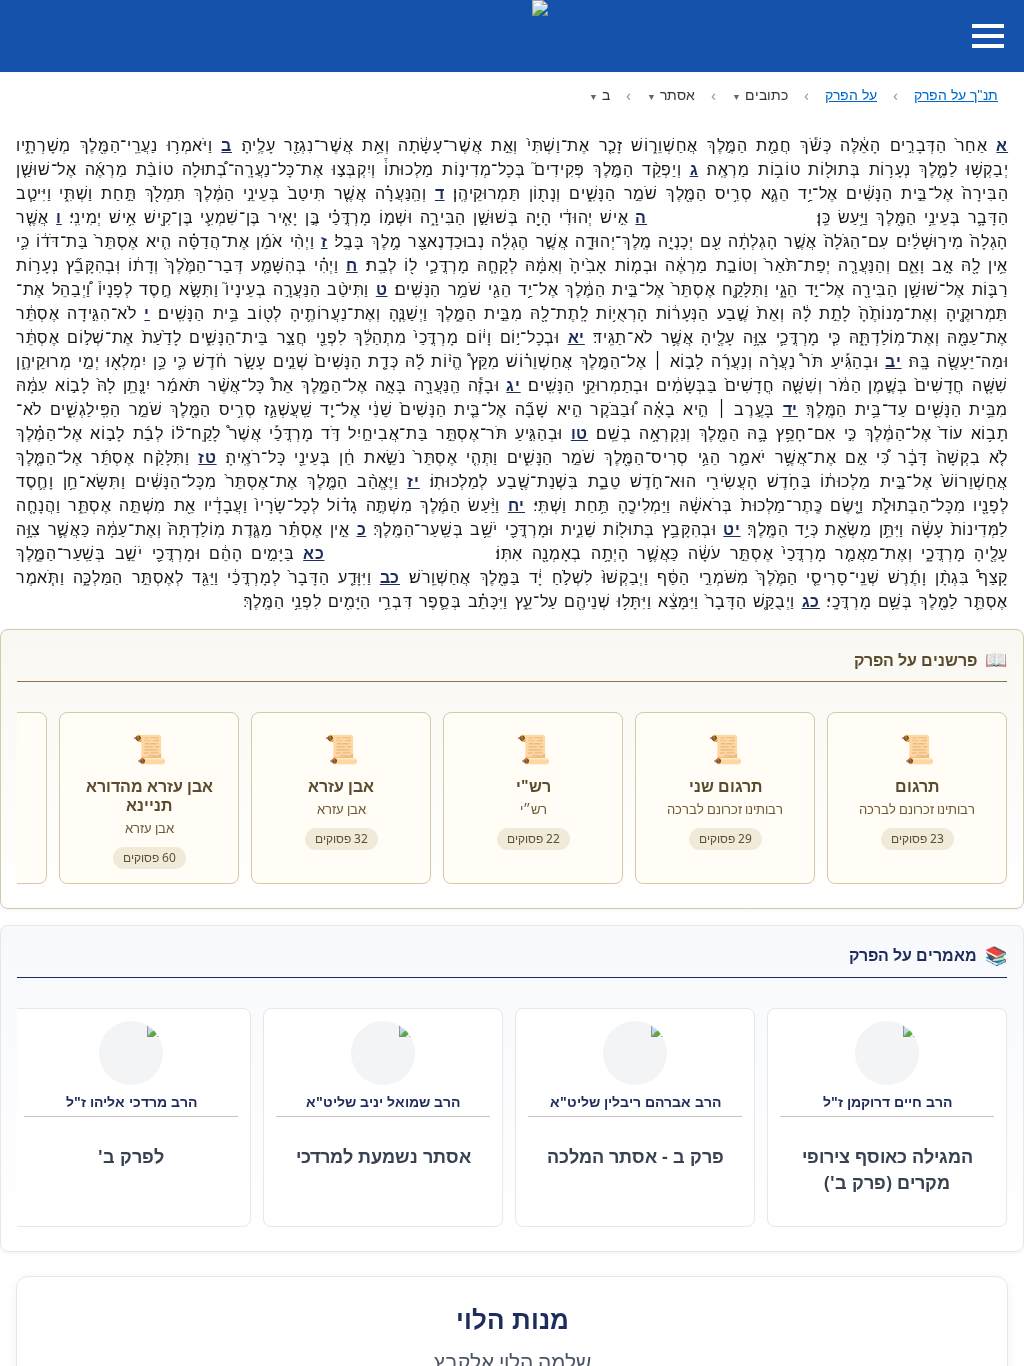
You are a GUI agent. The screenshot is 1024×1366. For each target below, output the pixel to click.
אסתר (677, 94)
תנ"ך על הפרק (956, 94)
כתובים (766, 94)
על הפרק (851, 94)
